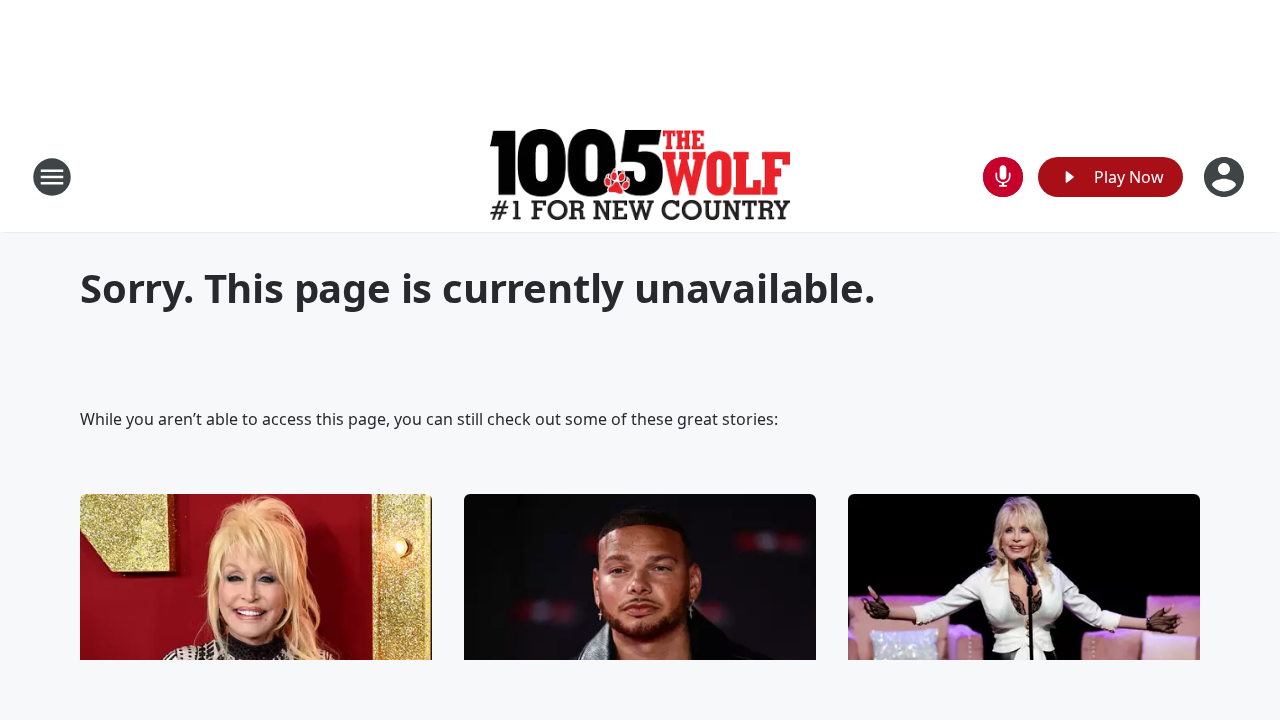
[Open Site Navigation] (52, 177)
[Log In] (1226, 177)
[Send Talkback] (1003, 177)
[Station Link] (640, 176)
